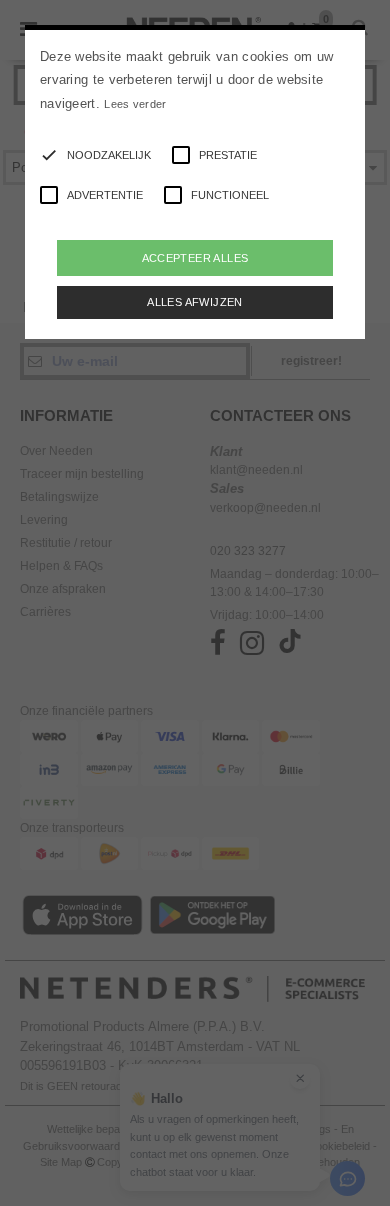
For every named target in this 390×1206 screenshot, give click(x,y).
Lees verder (135, 104)
